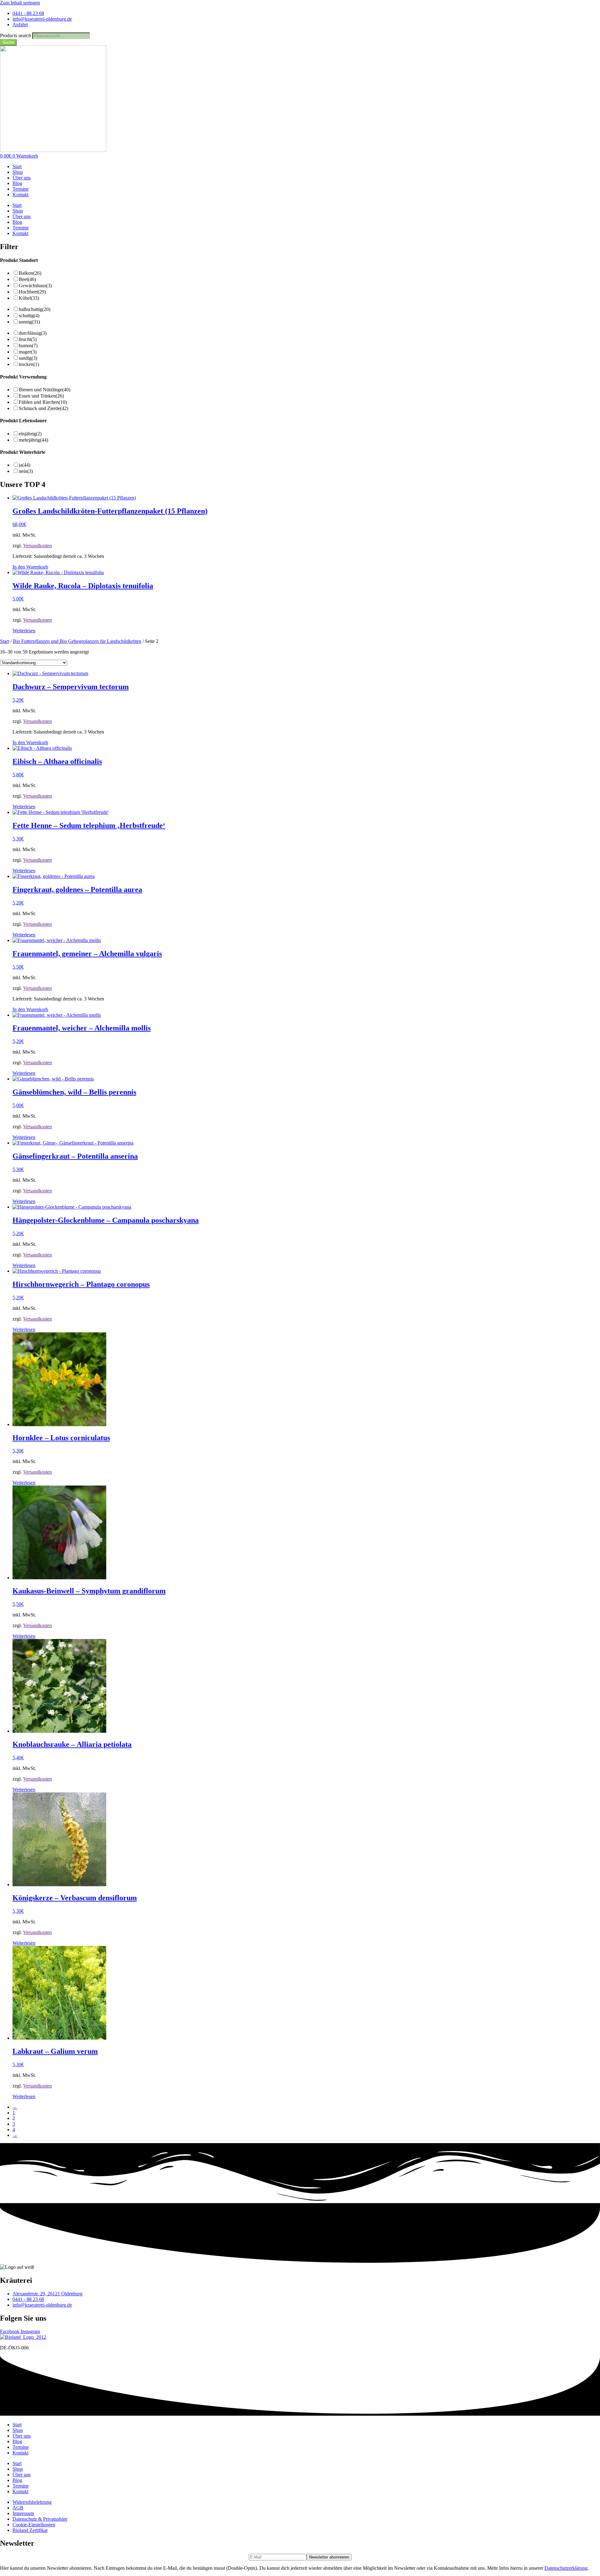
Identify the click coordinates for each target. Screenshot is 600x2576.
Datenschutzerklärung (566, 2568)
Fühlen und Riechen (43, 402)
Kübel (29, 298)
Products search (16, 35)
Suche (8, 42)
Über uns (22, 178)
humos (28, 346)
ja (25, 465)
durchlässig (33, 333)
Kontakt (20, 195)
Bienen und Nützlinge (45, 390)
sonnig (29, 322)
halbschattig (35, 309)
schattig (29, 316)
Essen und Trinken (41, 396)
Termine (21, 189)
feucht (28, 339)
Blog (17, 183)
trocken (29, 364)
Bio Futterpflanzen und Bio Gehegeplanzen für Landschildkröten (77, 641)
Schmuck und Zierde (43, 408)
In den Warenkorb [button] (30, 567)
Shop (18, 172)
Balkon (30, 273)
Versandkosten (37, 546)
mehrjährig (33, 440)
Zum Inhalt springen (20, 3)
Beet (27, 279)
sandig (28, 358)
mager (28, 352)
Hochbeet (32, 292)
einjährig (30, 434)
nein (26, 471)
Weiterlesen (24, 631)
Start (17, 166)
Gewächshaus (35, 286)
